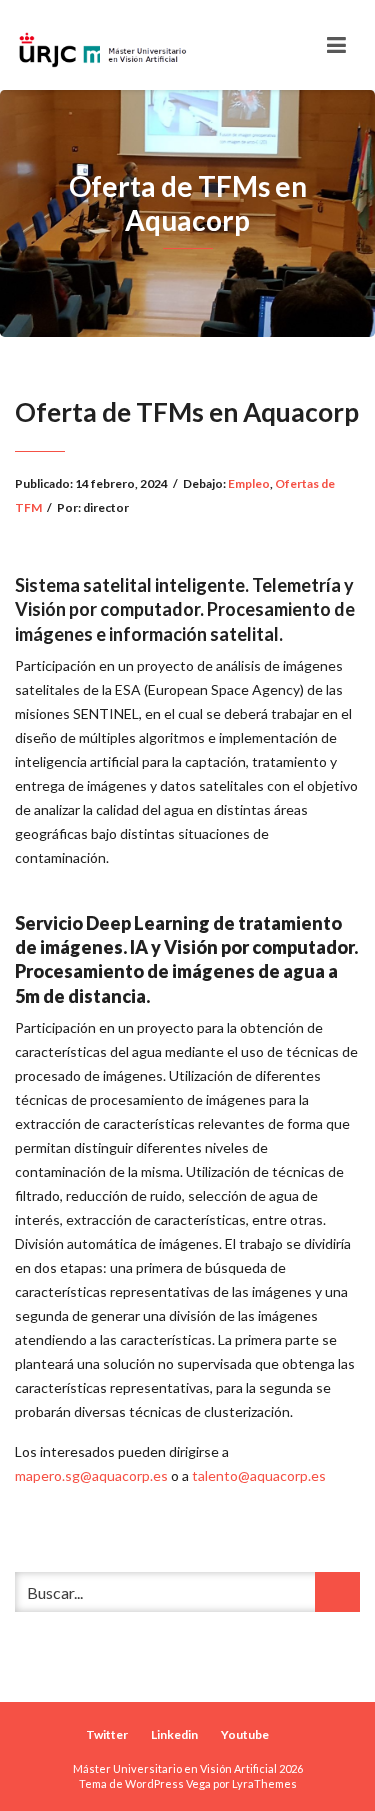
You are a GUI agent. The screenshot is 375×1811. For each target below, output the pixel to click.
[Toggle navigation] (336, 45)
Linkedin (174, 1734)
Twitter (107, 1734)
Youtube (245, 1734)
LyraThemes (264, 1783)
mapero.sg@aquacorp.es (91, 1475)
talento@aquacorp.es (259, 1475)
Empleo (249, 483)
